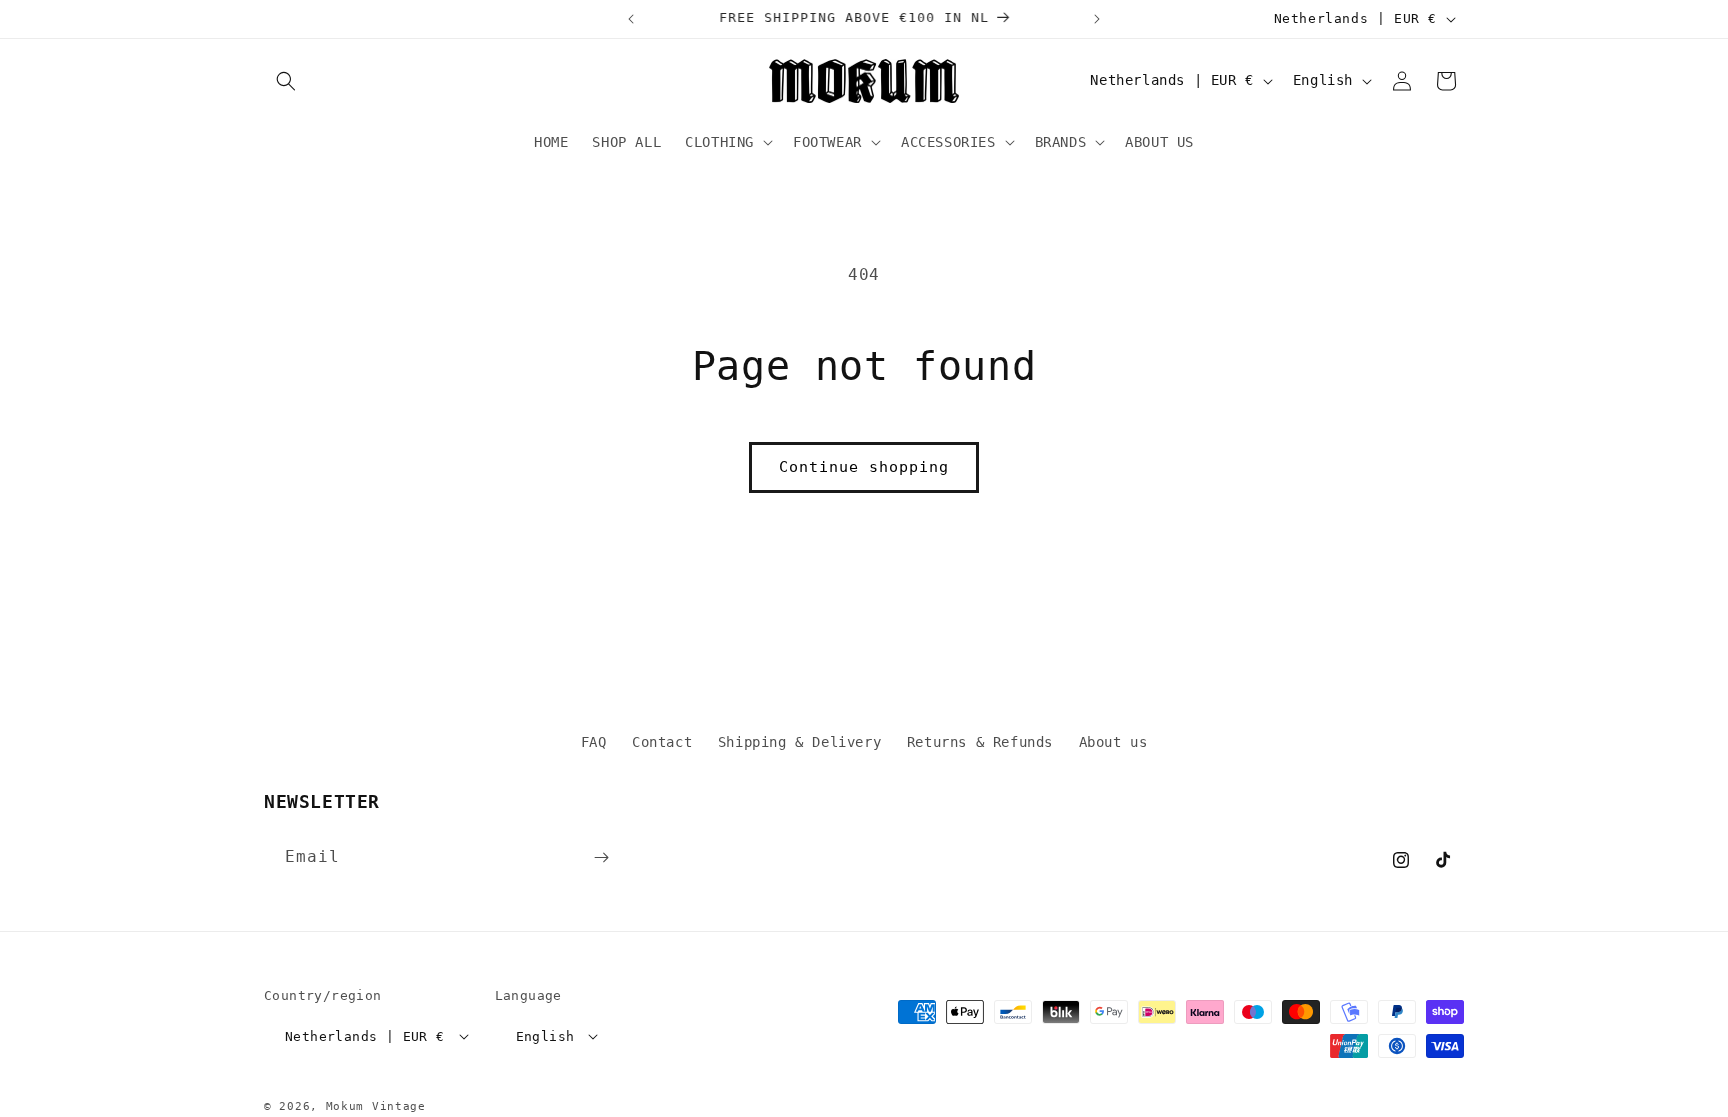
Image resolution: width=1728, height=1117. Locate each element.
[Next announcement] (1097, 19)
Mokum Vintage (376, 1106)
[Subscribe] (601, 857)
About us (1113, 742)
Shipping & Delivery (799, 742)
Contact (662, 742)
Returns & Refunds (980, 742)
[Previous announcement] (631, 19)
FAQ (594, 742)
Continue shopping (864, 467)
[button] (286, 81)
